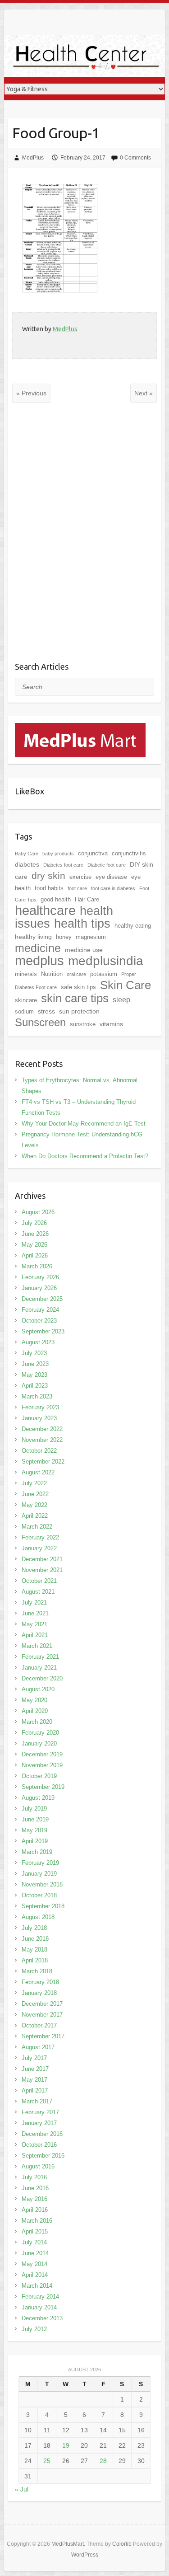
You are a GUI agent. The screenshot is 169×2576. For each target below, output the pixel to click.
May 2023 (34, 1375)
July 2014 (34, 2242)
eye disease (111, 877)
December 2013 (42, 2318)
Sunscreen (40, 1022)
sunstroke (83, 1024)
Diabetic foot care (107, 865)
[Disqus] (84, 535)
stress (46, 1011)
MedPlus (33, 158)
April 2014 (35, 2275)
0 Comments (135, 158)
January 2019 (39, 1874)
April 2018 (35, 1960)
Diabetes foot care (63, 865)
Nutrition (52, 974)
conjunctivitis (129, 853)
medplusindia (106, 961)
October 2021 (39, 1581)
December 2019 (42, 1754)
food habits (49, 888)
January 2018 (39, 1993)
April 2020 (35, 1711)
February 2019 (40, 1863)
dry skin (48, 876)
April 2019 (35, 1841)
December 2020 (42, 1678)
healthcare (45, 910)
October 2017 (39, 2025)
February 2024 (40, 1310)
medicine (38, 948)
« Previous (31, 393)
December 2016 (42, 2134)
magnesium (91, 937)
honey (64, 937)
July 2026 (34, 1223)
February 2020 (40, 1733)
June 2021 (35, 1613)
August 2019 (38, 1798)
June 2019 (35, 1819)
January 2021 (39, 1668)
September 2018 (43, 1906)
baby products (58, 854)
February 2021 (40, 1657)
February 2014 (40, 2297)
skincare (26, 1000)
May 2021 (34, 1624)
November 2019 (42, 1765)
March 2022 (37, 1527)
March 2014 (37, 2286)
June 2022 (35, 1494)
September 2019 (43, 1787)
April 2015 (35, 2231)
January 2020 (39, 1743)
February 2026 (40, 1277)
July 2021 (34, 1602)
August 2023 (38, 1342)
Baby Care (27, 854)
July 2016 (34, 2177)
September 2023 (43, 1331)
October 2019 (39, 1776)
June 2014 (35, 2253)
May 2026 (34, 1245)
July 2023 (34, 1353)
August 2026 (38, 1212)
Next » (144, 393)
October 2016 (39, 2145)
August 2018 (38, 1917)
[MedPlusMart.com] (80, 728)
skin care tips (75, 998)
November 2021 (42, 1570)
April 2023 (35, 1386)
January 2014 (39, 2307)
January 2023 (39, 1418)
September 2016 (43, 2156)
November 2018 (42, 1884)
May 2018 (34, 1950)
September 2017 (43, 2036)
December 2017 (42, 2004)
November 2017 (42, 2015)
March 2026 (37, 1266)
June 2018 (35, 1939)
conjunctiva (93, 853)
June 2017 (35, 2069)
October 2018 (39, 1895)
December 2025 (42, 1299)
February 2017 (40, 2112)
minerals (26, 974)
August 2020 (38, 1689)
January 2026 (39, 1288)
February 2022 (40, 1537)
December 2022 (42, 1429)
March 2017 (37, 2101)
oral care (76, 974)
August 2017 (38, 2047)
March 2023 (37, 1396)
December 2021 (42, 1559)
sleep (121, 1000)
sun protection (79, 1011)
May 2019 (34, 1830)
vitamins (111, 1024)
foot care (77, 888)
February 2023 (40, 1407)
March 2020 (37, 1722)
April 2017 (35, 2090)
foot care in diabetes (113, 888)
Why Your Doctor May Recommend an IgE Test (84, 1124)
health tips (82, 924)
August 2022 (38, 1472)
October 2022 (39, 1451)
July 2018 (34, 1928)
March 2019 (37, 1852)
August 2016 (38, 2166)
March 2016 (37, 2221)
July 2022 (34, 1483)
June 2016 (35, 2188)
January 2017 (39, 2123)
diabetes (27, 864)
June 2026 (35, 1234)
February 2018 (40, 1982)
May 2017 (34, 2080)
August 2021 (38, 1592)
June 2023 (35, 1364)
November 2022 (42, 1440)
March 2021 (37, 1646)
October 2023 (39, 1321)
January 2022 (39, 1548)
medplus (39, 960)
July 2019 (34, 1809)
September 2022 (43, 1462)
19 (66, 2445)
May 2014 (34, 2264)
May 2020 (34, 1700)
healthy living (33, 937)
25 (47, 2461)
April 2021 (35, 1635)
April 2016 (35, 2210)
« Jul (22, 2489)
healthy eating (133, 926)
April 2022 (35, 1516)
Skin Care (126, 985)
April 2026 (35, 1255)
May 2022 (34, 1505)
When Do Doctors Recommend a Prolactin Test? (85, 1156)
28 (103, 2461)
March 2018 (37, 1971)
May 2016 (34, 2199)
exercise (80, 877)
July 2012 (34, 2329)
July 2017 (34, 2058)
